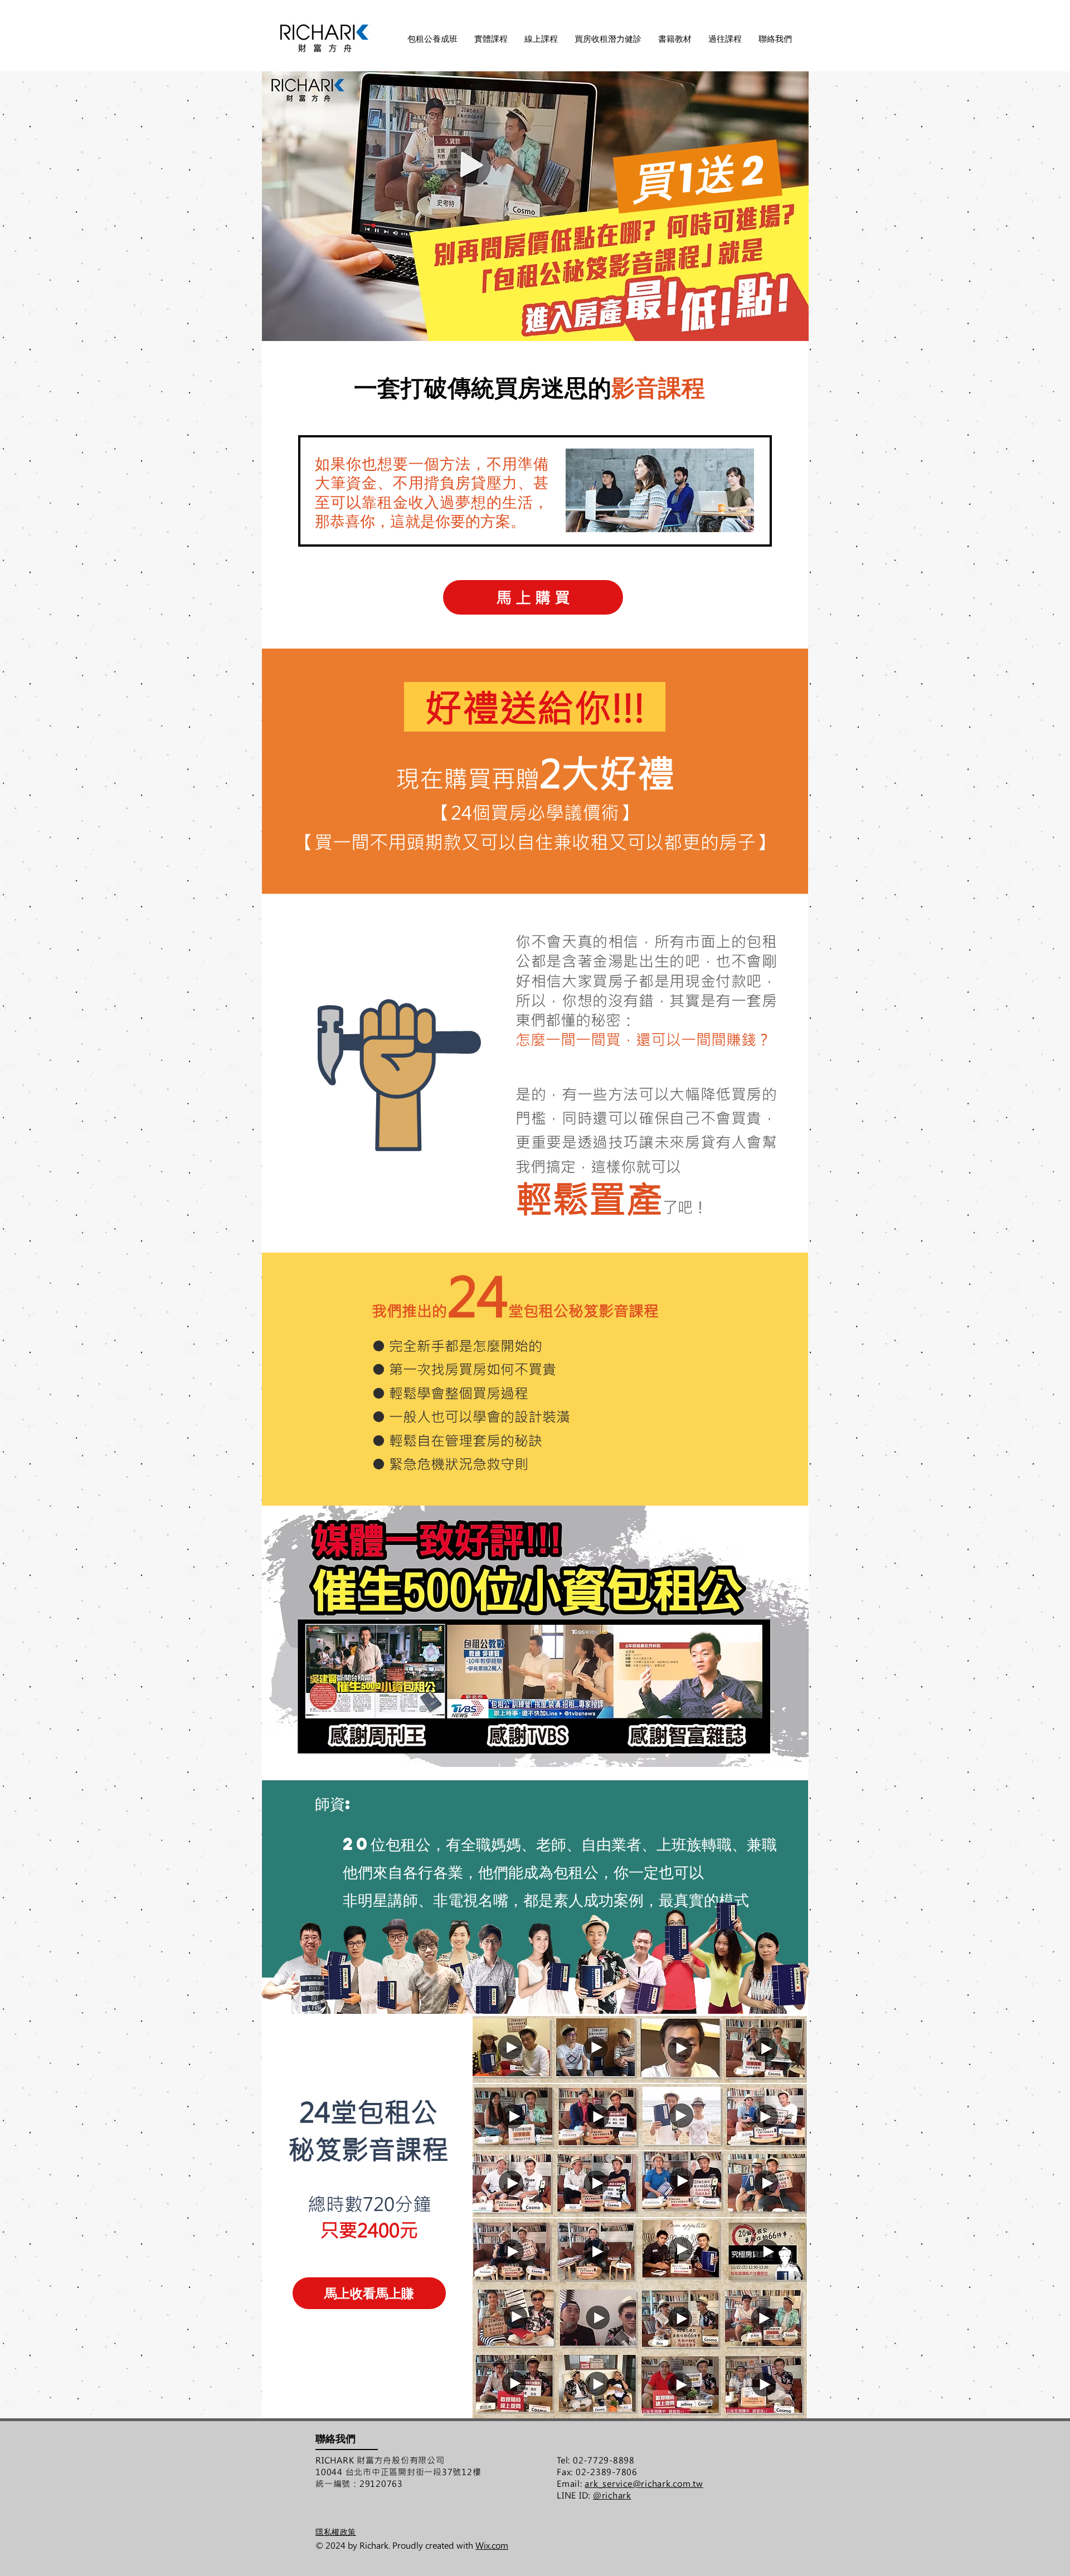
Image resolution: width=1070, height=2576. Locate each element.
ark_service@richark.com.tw (644, 2484)
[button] (491, 39)
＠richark (612, 2495)
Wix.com (492, 2545)
